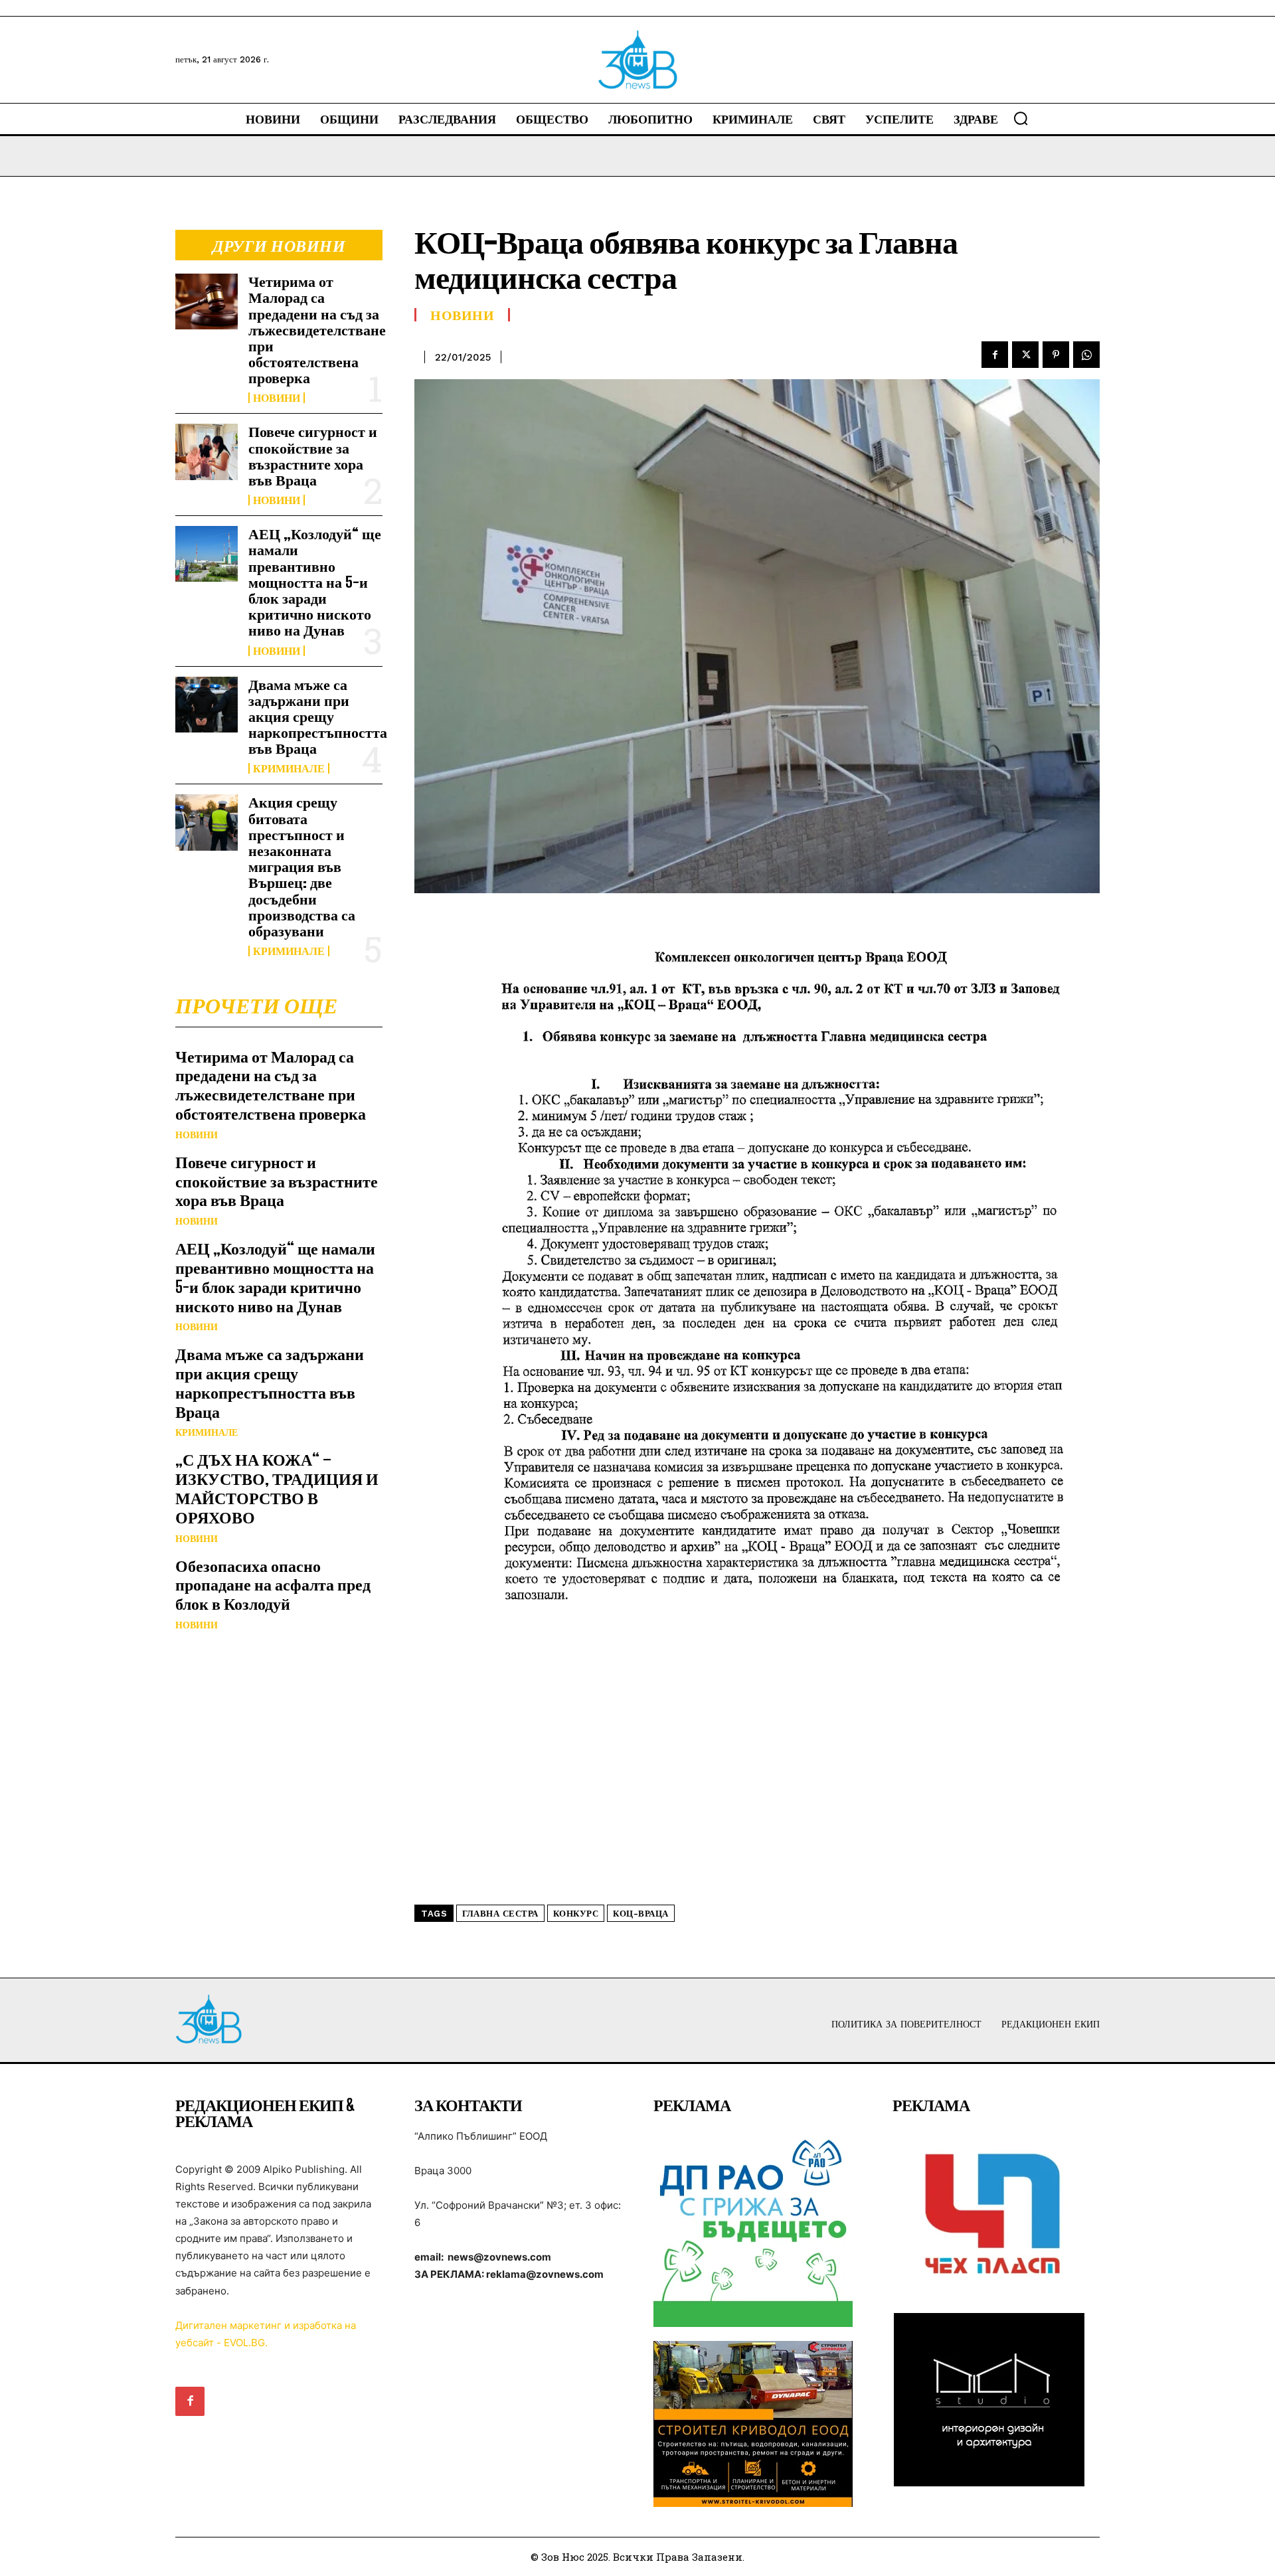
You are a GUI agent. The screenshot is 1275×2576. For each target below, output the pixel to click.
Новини (277, 398)
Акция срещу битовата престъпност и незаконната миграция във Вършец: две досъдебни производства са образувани (302, 866)
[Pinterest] (1056, 355)
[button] (1021, 118)
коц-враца (641, 1914)
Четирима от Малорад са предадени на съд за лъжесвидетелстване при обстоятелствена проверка (317, 329)
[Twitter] (1025, 355)
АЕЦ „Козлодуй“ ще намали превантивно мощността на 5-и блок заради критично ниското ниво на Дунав (315, 582)
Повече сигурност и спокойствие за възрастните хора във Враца (313, 456)
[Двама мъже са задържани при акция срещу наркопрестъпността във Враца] (207, 705)
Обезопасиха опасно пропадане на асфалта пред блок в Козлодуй (273, 1585)
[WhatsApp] (1086, 355)
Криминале (289, 768)
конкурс (576, 1914)
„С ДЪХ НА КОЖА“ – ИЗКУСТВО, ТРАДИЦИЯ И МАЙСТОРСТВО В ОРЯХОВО (277, 1488)
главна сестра (500, 1914)
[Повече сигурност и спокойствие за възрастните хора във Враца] (207, 452)
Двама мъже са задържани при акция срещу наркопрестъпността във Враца (318, 717)
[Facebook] (995, 355)
